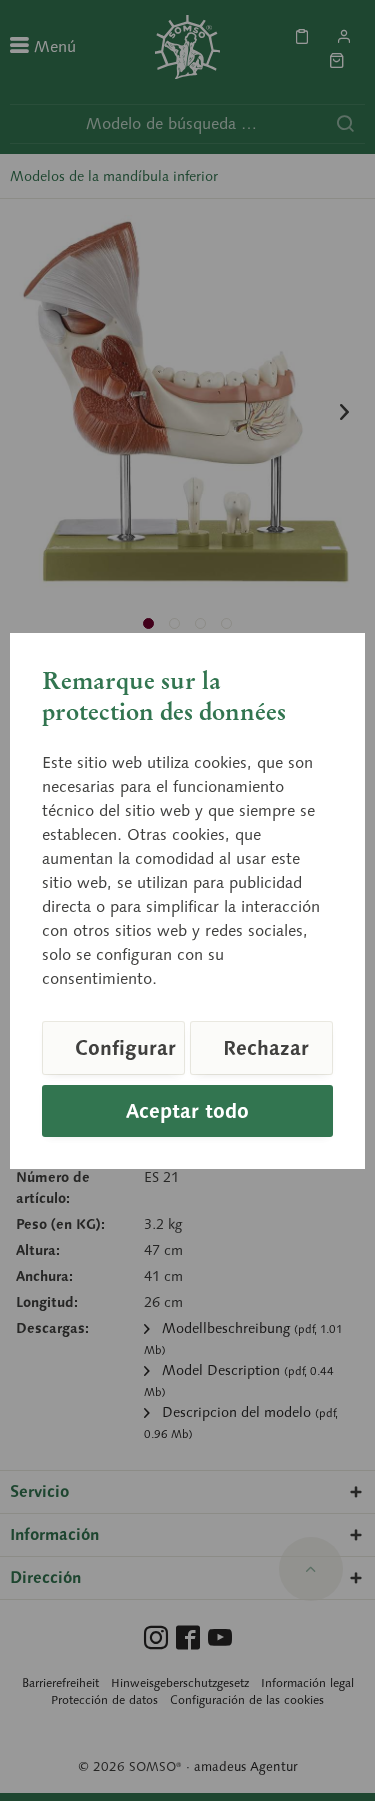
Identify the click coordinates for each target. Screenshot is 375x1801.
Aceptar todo (187, 1111)
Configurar (125, 1048)
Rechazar (266, 1048)
